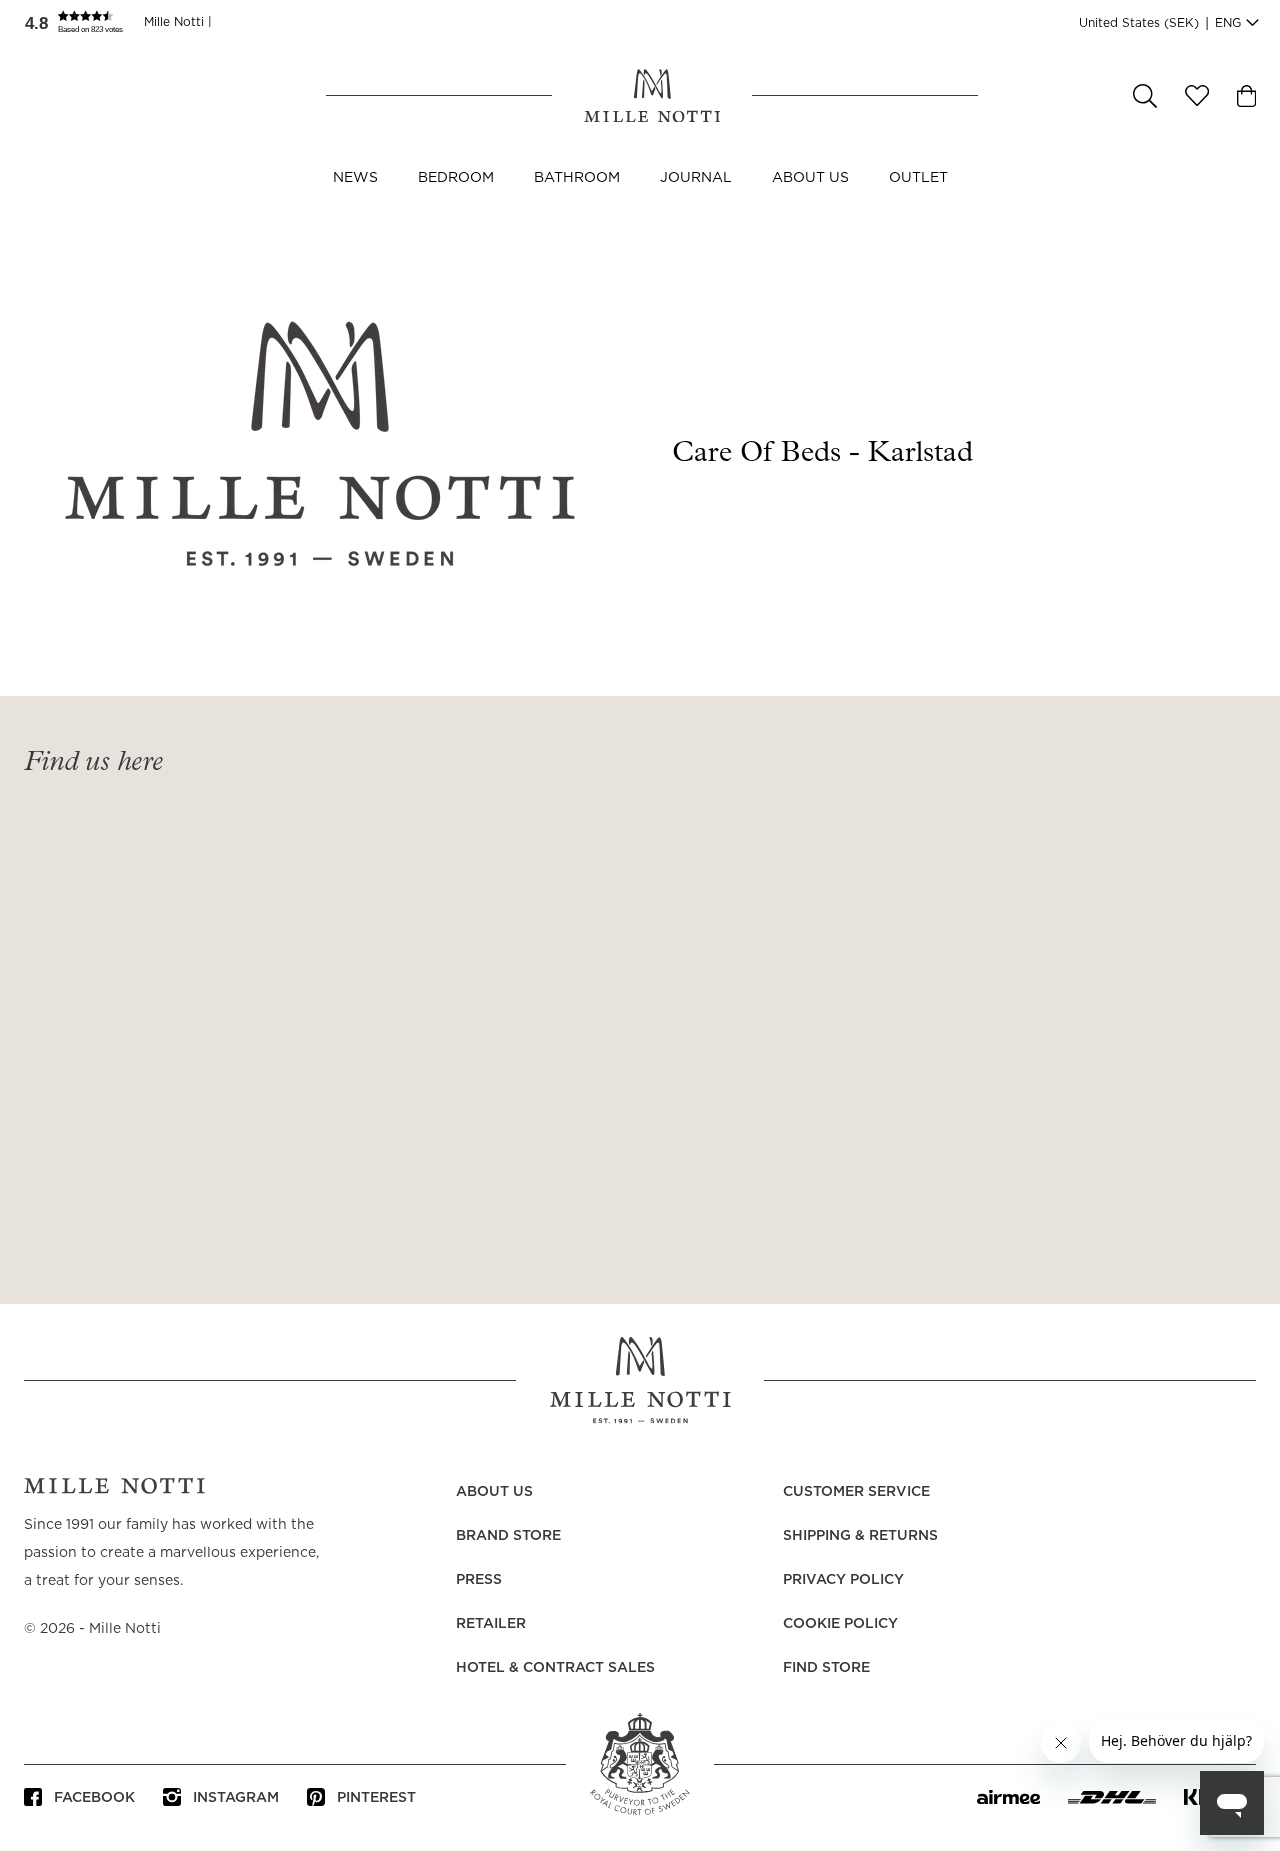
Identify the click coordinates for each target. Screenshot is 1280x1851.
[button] (84, 22)
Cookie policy (840, 1624)
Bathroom (577, 178)
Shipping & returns (860, 1536)
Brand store (508, 1536)
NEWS (355, 178)
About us (810, 178)
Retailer (491, 1624)
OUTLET (918, 178)
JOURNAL (696, 178)
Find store (826, 1668)
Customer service (856, 1492)
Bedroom (456, 178)
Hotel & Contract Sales (555, 1668)
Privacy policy (843, 1580)
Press (479, 1580)
